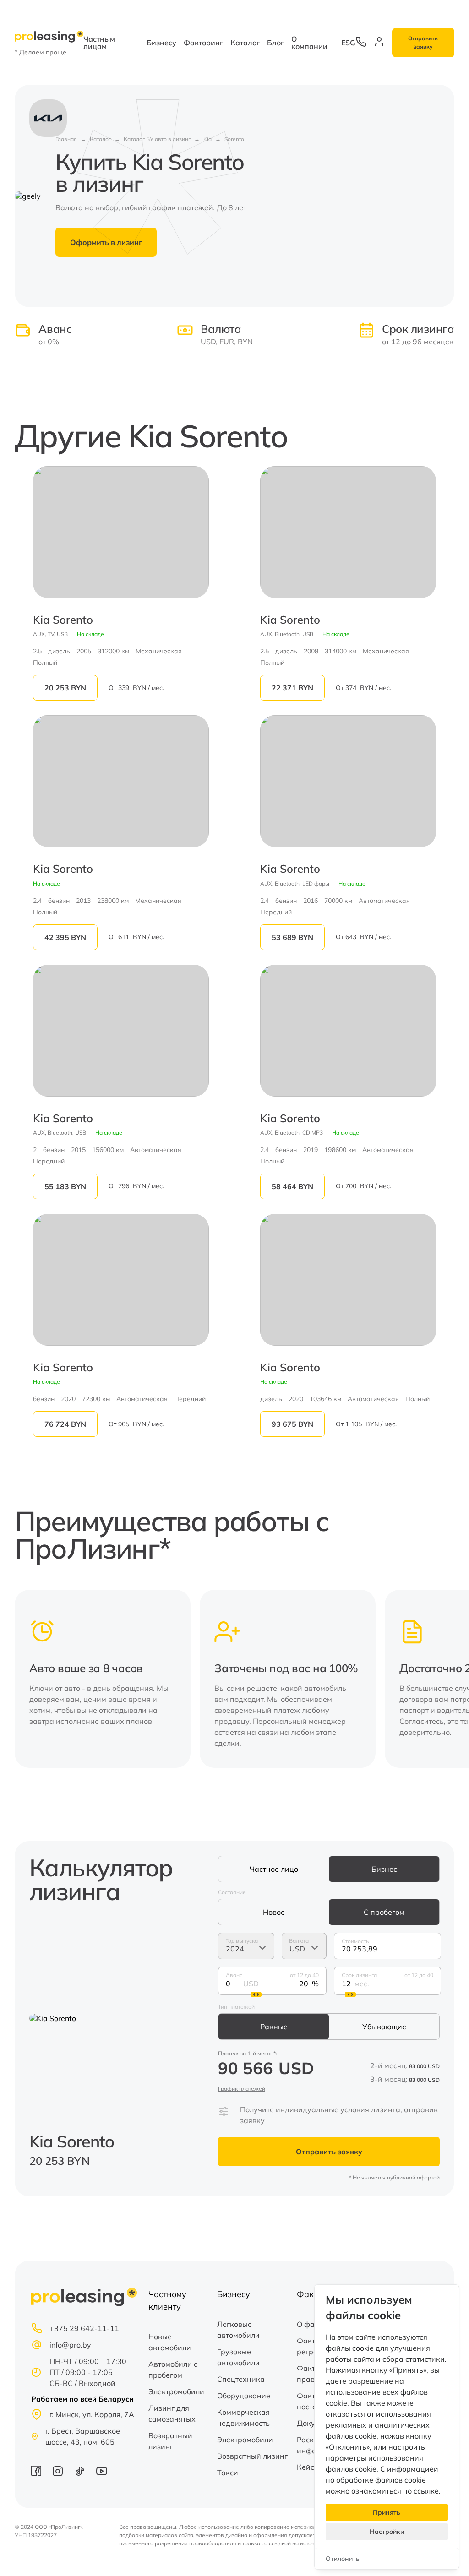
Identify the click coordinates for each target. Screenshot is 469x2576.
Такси (228, 2473)
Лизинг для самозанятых (172, 2413)
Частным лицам (99, 43)
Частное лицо (274, 1869)
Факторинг (203, 43)
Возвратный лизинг (170, 2441)
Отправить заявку (423, 42)
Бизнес (384, 1869)
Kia (207, 139)
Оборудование (244, 2396)
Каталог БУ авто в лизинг (157, 139)
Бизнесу (161, 43)
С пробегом (384, 1912)
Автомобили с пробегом (173, 2369)
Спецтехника (241, 2379)
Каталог (245, 43)
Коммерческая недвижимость (243, 2418)
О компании (309, 43)
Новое (274, 1912)
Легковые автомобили (238, 2330)
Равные (274, 2027)
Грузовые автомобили (238, 2357)
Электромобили (176, 2391)
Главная (66, 139)
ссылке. (427, 2491)
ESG (348, 43)
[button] (442, 1679)
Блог (275, 43)
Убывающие (384, 2027)
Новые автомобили (170, 2342)
